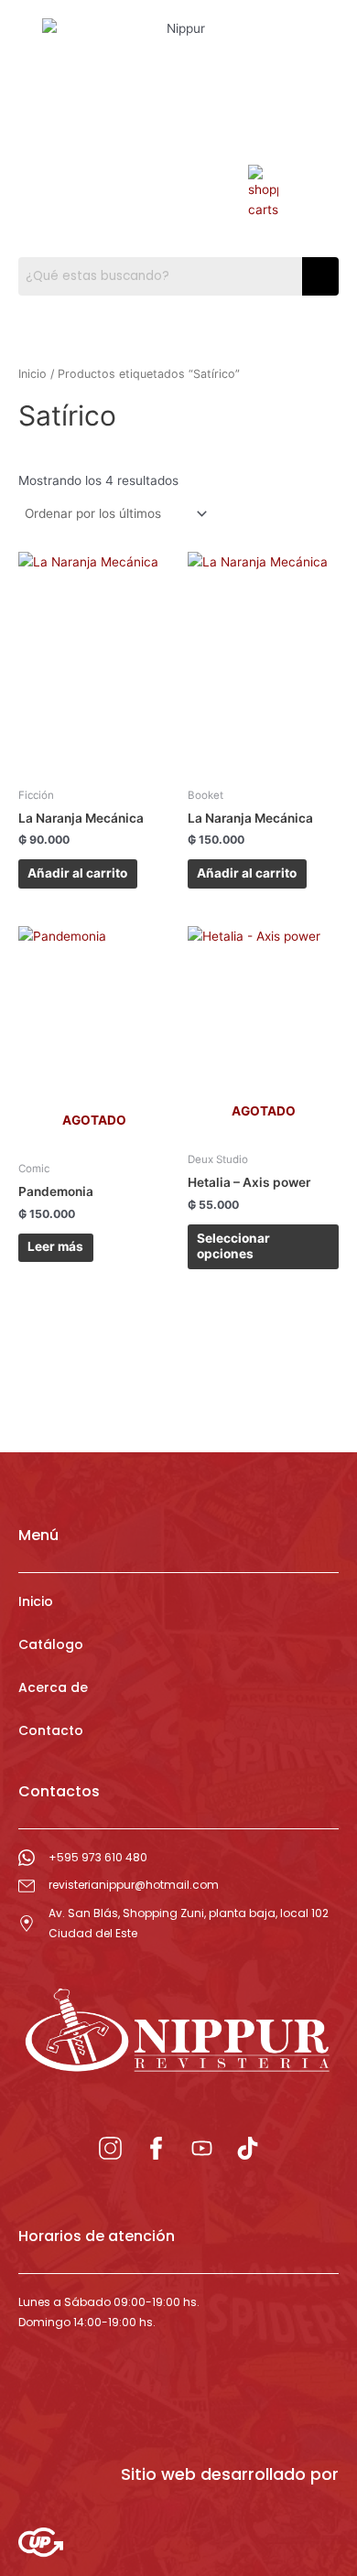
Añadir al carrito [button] (77, 873)
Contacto (51, 1730)
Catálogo (51, 1644)
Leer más (55, 1246)
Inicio (32, 374)
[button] (94, 166)
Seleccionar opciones (233, 1246)
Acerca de (53, 1687)
